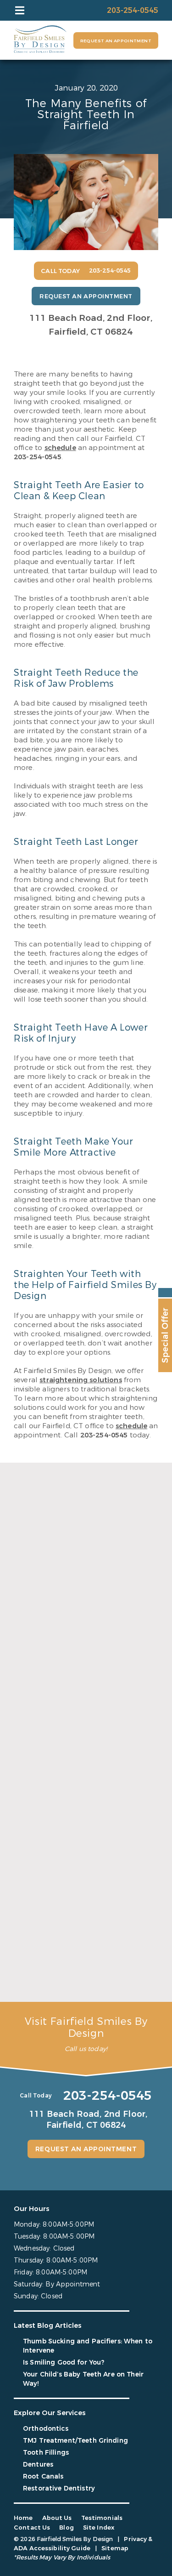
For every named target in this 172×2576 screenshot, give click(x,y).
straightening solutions (80, 1380)
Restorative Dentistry (59, 2488)
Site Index (99, 2528)
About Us (57, 2518)
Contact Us (32, 2528)
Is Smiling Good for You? (57, 1831)
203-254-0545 (38, 457)
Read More (31, 1704)
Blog (67, 2528)
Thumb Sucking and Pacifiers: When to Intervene (84, 1684)
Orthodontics (46, 2429)
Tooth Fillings (46, 2453)
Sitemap (115, 2548)
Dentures (38, 2465)
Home (23, 2518)
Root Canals (43, 2476)
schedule (60, 448)
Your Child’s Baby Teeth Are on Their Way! (80, 1977)
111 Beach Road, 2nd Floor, (91, 325)
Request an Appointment (116, 41)
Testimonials (102, 2518)
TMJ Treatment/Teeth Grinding (75, 2441)
